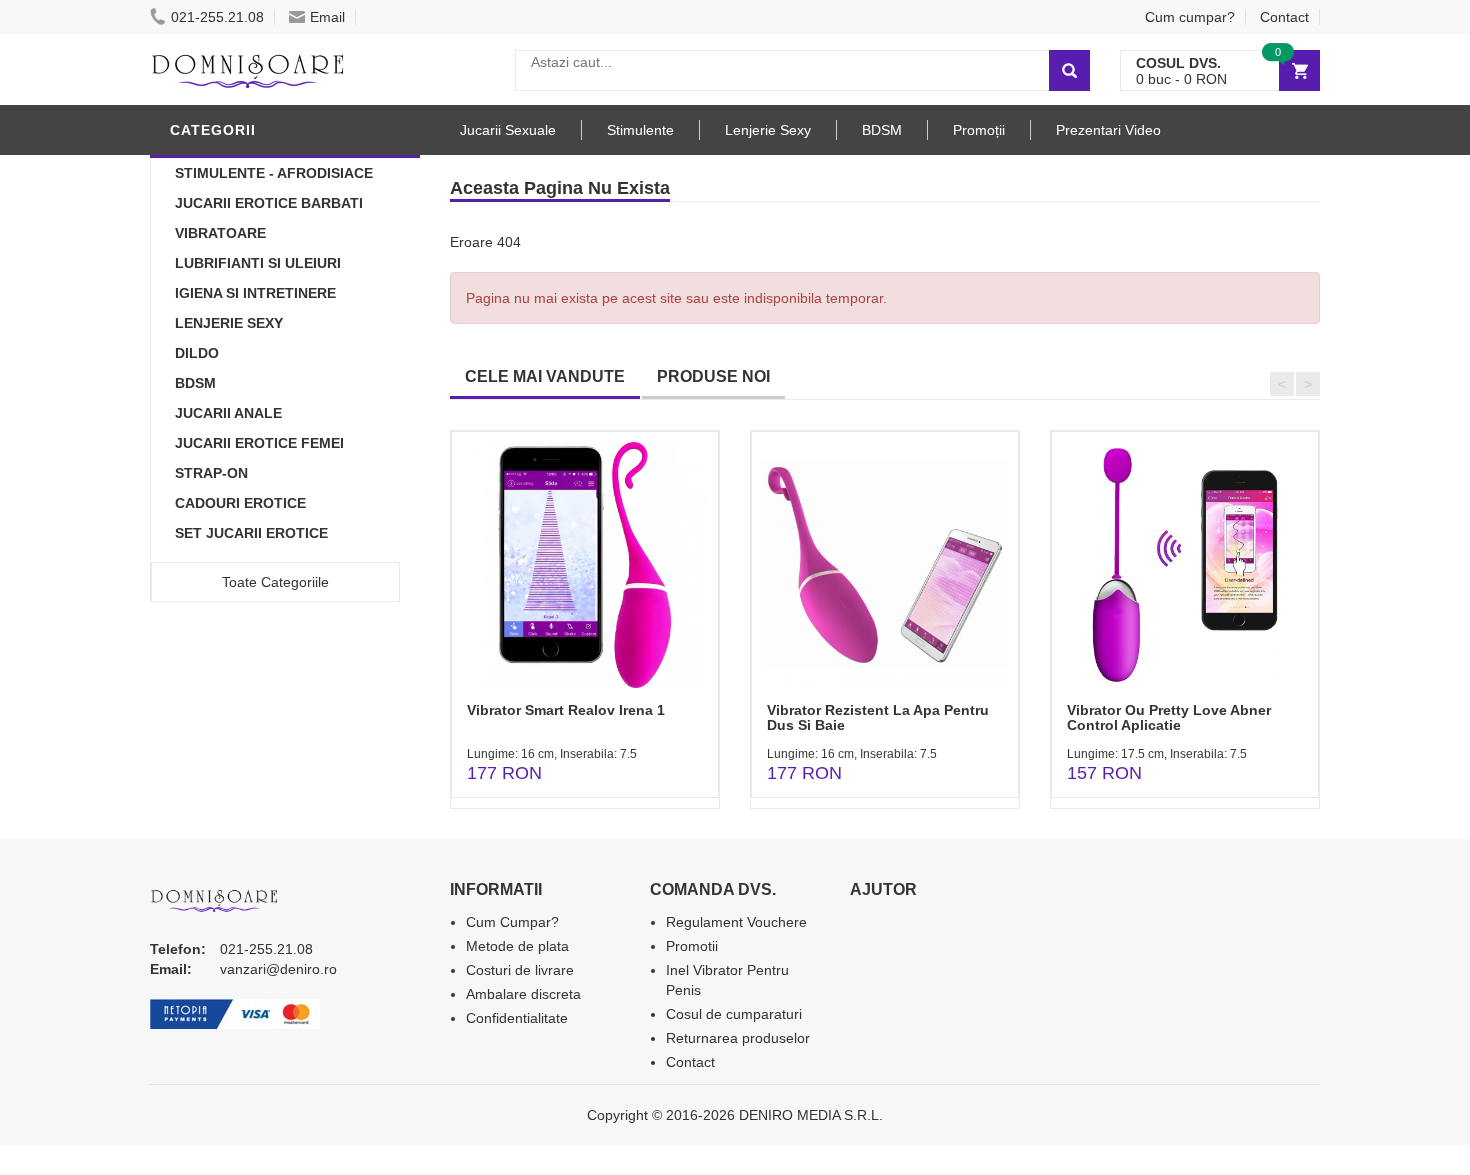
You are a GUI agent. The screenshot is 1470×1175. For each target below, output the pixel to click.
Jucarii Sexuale (508, 130)
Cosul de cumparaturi (734, 1014)
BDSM (195, 383)
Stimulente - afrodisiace (274, 173)
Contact (1284, 17)
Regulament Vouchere (736, 922)
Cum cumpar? (1190, 17)
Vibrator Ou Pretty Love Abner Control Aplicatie (1169, 717)
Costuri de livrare (520, 970)
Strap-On (211, 473)
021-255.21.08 (217, 17)
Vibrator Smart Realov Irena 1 (566, 710)
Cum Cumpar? (512, 922)
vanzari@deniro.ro (278, 969)
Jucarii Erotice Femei (259, 443)
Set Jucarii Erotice (251, 533)
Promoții (979, 130)
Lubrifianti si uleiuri (258, 263)
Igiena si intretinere (255, 293)
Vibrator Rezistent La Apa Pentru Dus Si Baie (878, 717)
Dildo (197, 353)
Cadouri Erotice (240, 503)
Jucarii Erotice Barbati (269, 203)
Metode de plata (517, 946)
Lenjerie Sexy (229, 323)
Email (327, 17)
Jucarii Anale (228, 413)
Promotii (692, 946)
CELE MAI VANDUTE (545, 376)
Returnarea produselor (738, 1038)
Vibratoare (220, 233)
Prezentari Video (1108, 130)
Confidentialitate (517, 1018)
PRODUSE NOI (713, 376)
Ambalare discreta (523, 994)
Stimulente (640, 130)
